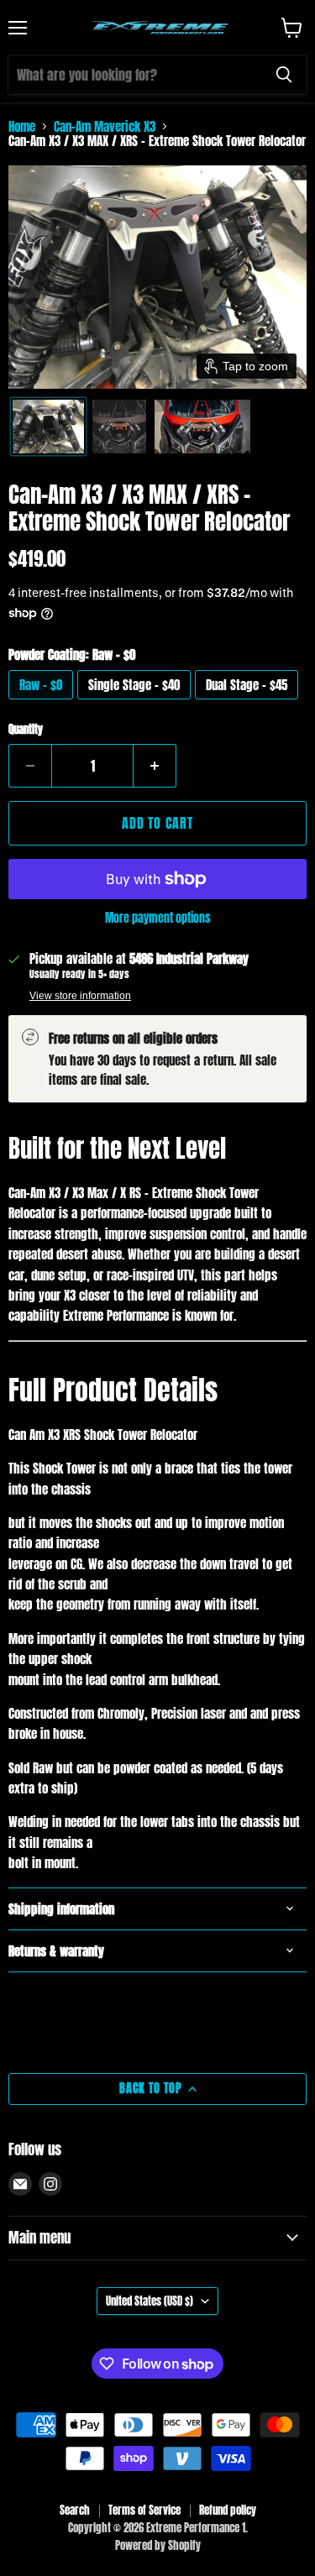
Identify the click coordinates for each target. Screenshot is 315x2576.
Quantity (26, 729)
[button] (48, 427)
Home (22, 126)
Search (75, 2510)
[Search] (284, 75)
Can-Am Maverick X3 (105, 126)
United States (150, 2301)
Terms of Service (144, 2510)
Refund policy (228, 2510)
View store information (80, 996)
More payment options (158, 918)
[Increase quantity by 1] (155, 766)
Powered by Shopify (158, 2545)
